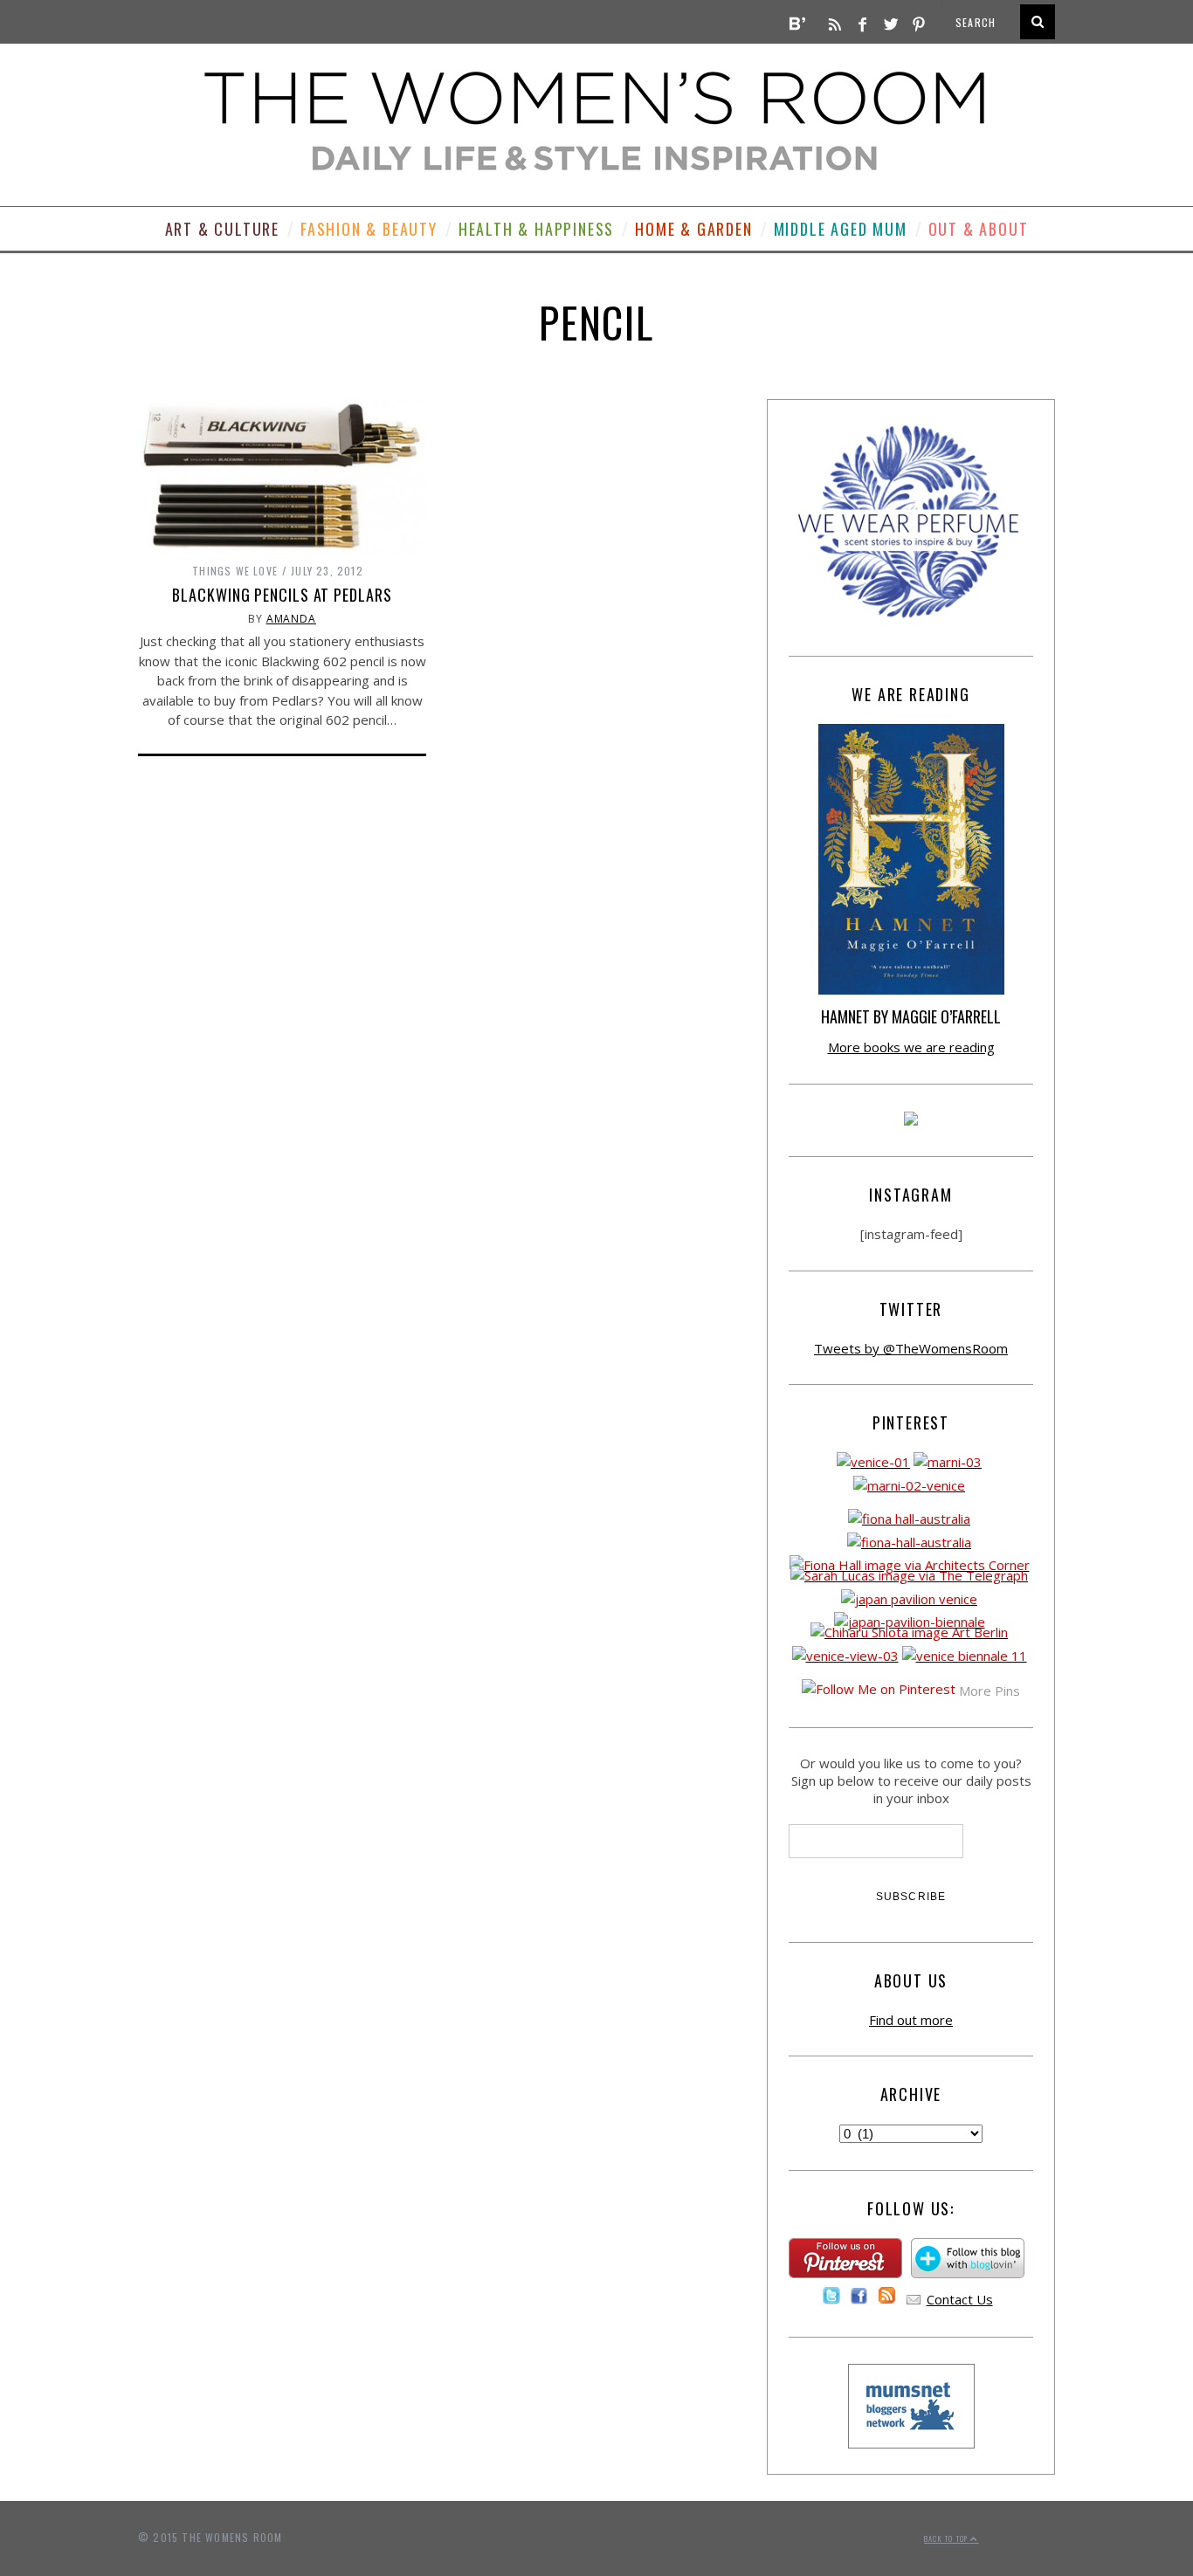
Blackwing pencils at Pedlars (282, 595)
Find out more (911, 2020)
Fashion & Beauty (369, 229)
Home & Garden (693, 229)
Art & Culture (222, 229)
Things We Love (235, 571)
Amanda (291, 619)
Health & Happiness (536, 229)
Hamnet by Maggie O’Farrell (911, 1016)
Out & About (979, 229)
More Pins (990, 1691)
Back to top (947, 2538)
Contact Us (960, 2299)
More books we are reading (911, 1047)
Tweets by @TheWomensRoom (911, 1348)
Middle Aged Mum (841, 229)
